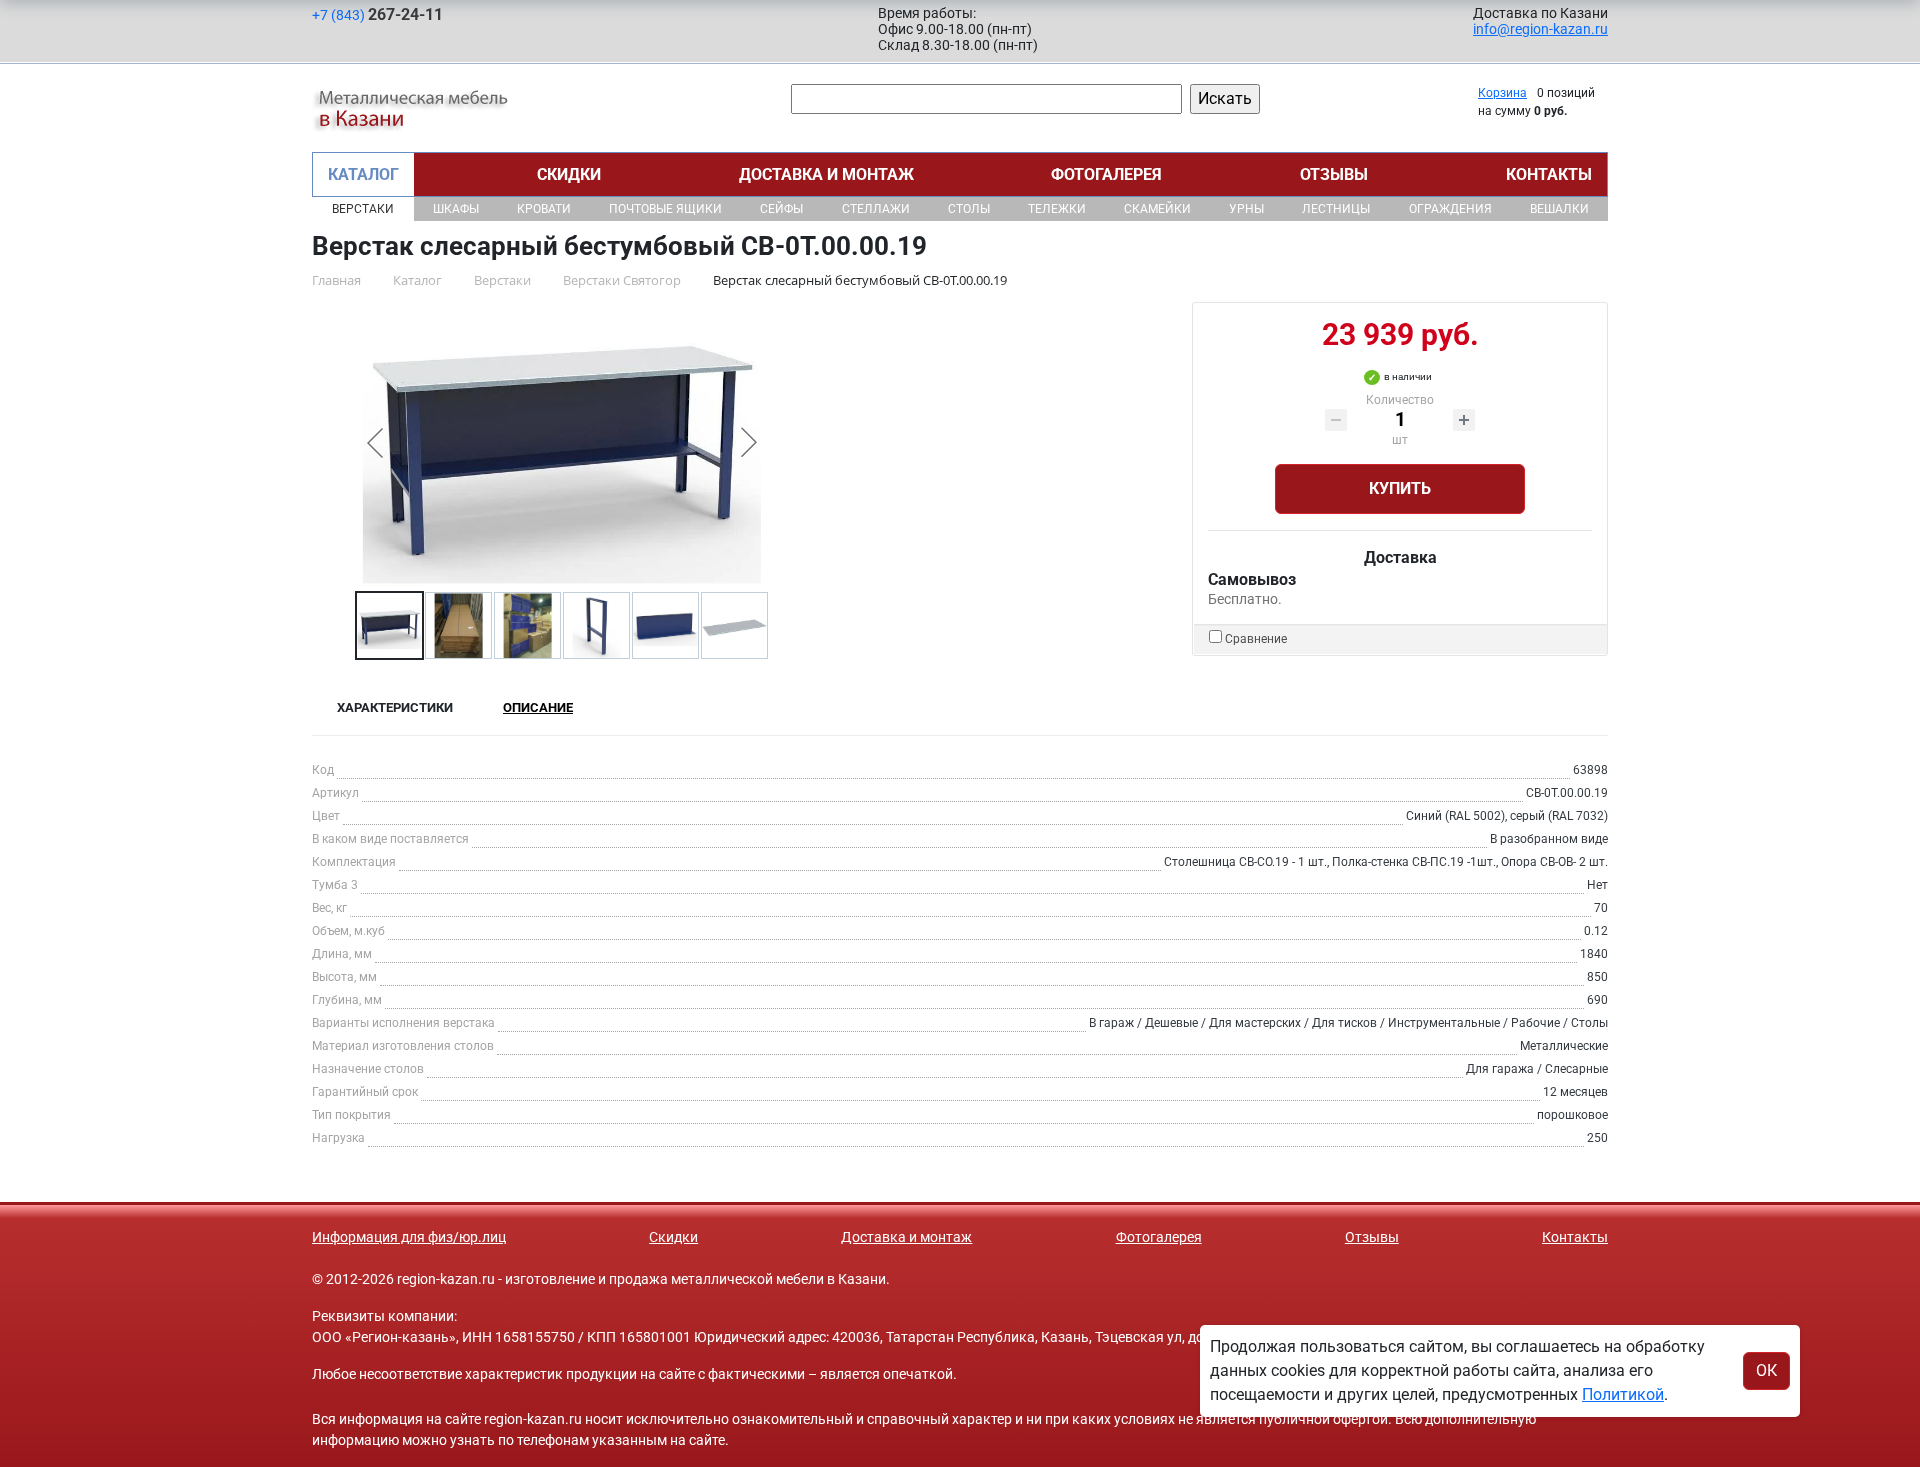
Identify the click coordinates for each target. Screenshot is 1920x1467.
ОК (1766, 1370)
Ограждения (1450, 209)
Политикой (1623, 1394)
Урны (1246, 209)
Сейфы (781, 209)
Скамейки (1157, 209)
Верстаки (363, 209)
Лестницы (1336, 209)
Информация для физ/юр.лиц (409, 1237)
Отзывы (1334, 174)
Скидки (569, 174)
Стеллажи (876, 209)
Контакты (1549, 174)
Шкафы (456, 209)
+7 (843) (377, 14)
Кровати (544, 209)
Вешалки (1559, 209)
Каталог (363, 174)
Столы (969, 209)
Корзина (1502, 93)
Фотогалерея (1106, 174)
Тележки (1057, 209)
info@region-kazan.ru (1540, 29)
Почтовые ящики (665, 209)
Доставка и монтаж (826, 174)
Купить (1400, 488)
